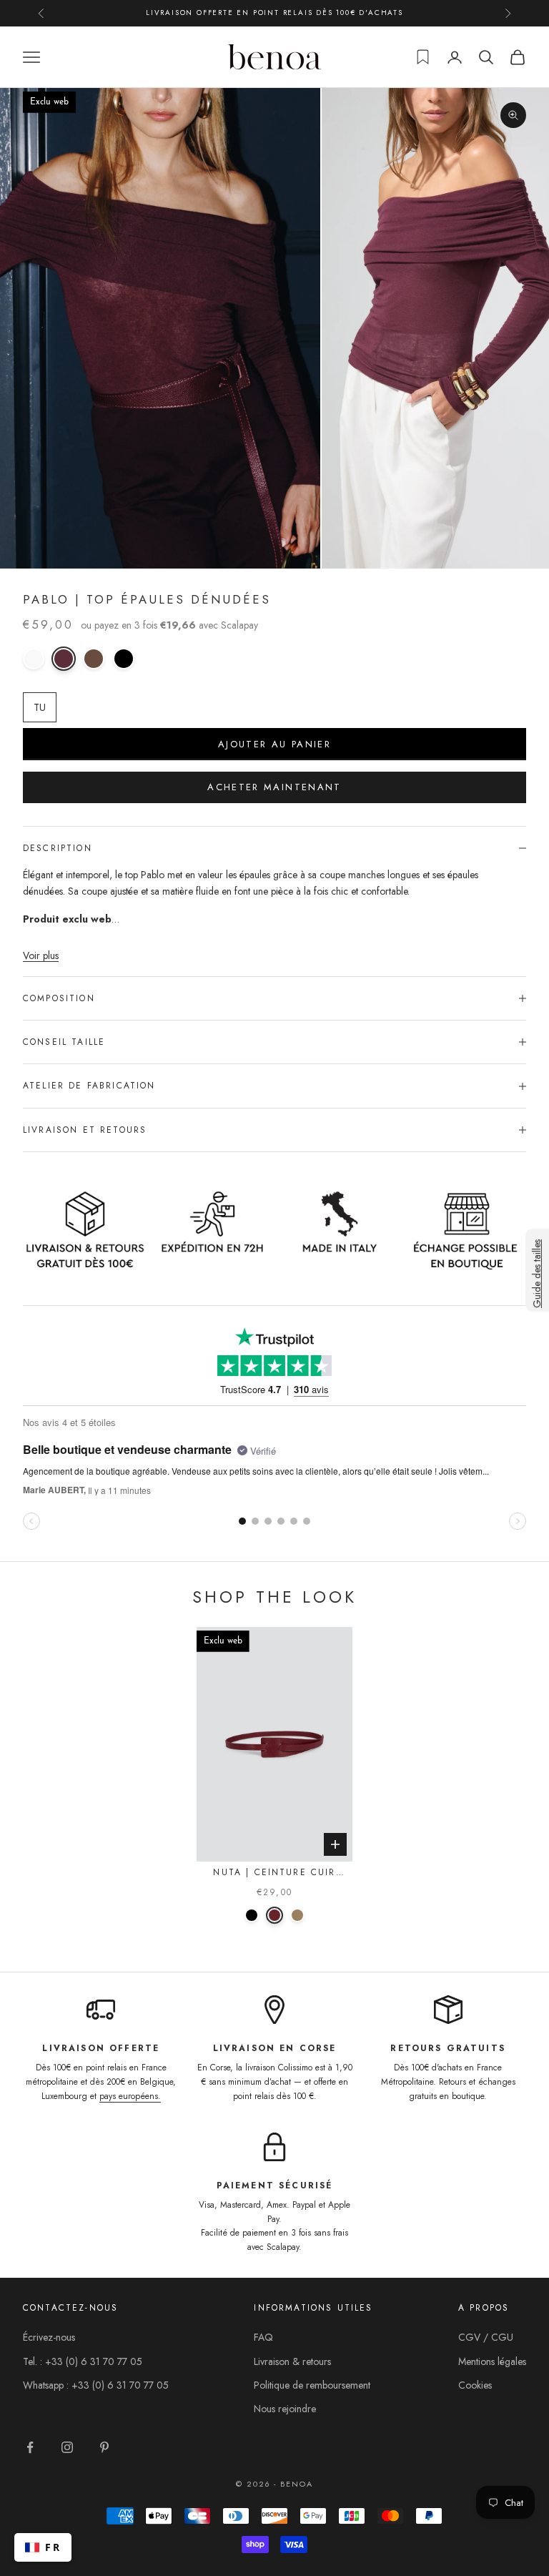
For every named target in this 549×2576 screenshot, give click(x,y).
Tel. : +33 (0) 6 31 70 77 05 (83, 2361)
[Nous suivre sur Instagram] (67, 2447)
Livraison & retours (292, 2361)
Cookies (475, 2385)
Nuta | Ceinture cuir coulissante (274, 1873)
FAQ (263, 2337)
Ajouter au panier (274, 744)
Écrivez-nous (49, 2337)
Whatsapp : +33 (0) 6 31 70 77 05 (96, 2385)
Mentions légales (492, 2361)
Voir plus (41, 955)
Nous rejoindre (285, 2409)
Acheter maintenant (274, 787)
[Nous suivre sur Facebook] (30, 2447)
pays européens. (130, 2096)
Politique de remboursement (312, 2385)
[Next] (334, 1745)
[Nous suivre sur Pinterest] (104, 2447)
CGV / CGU (486, 2337)
